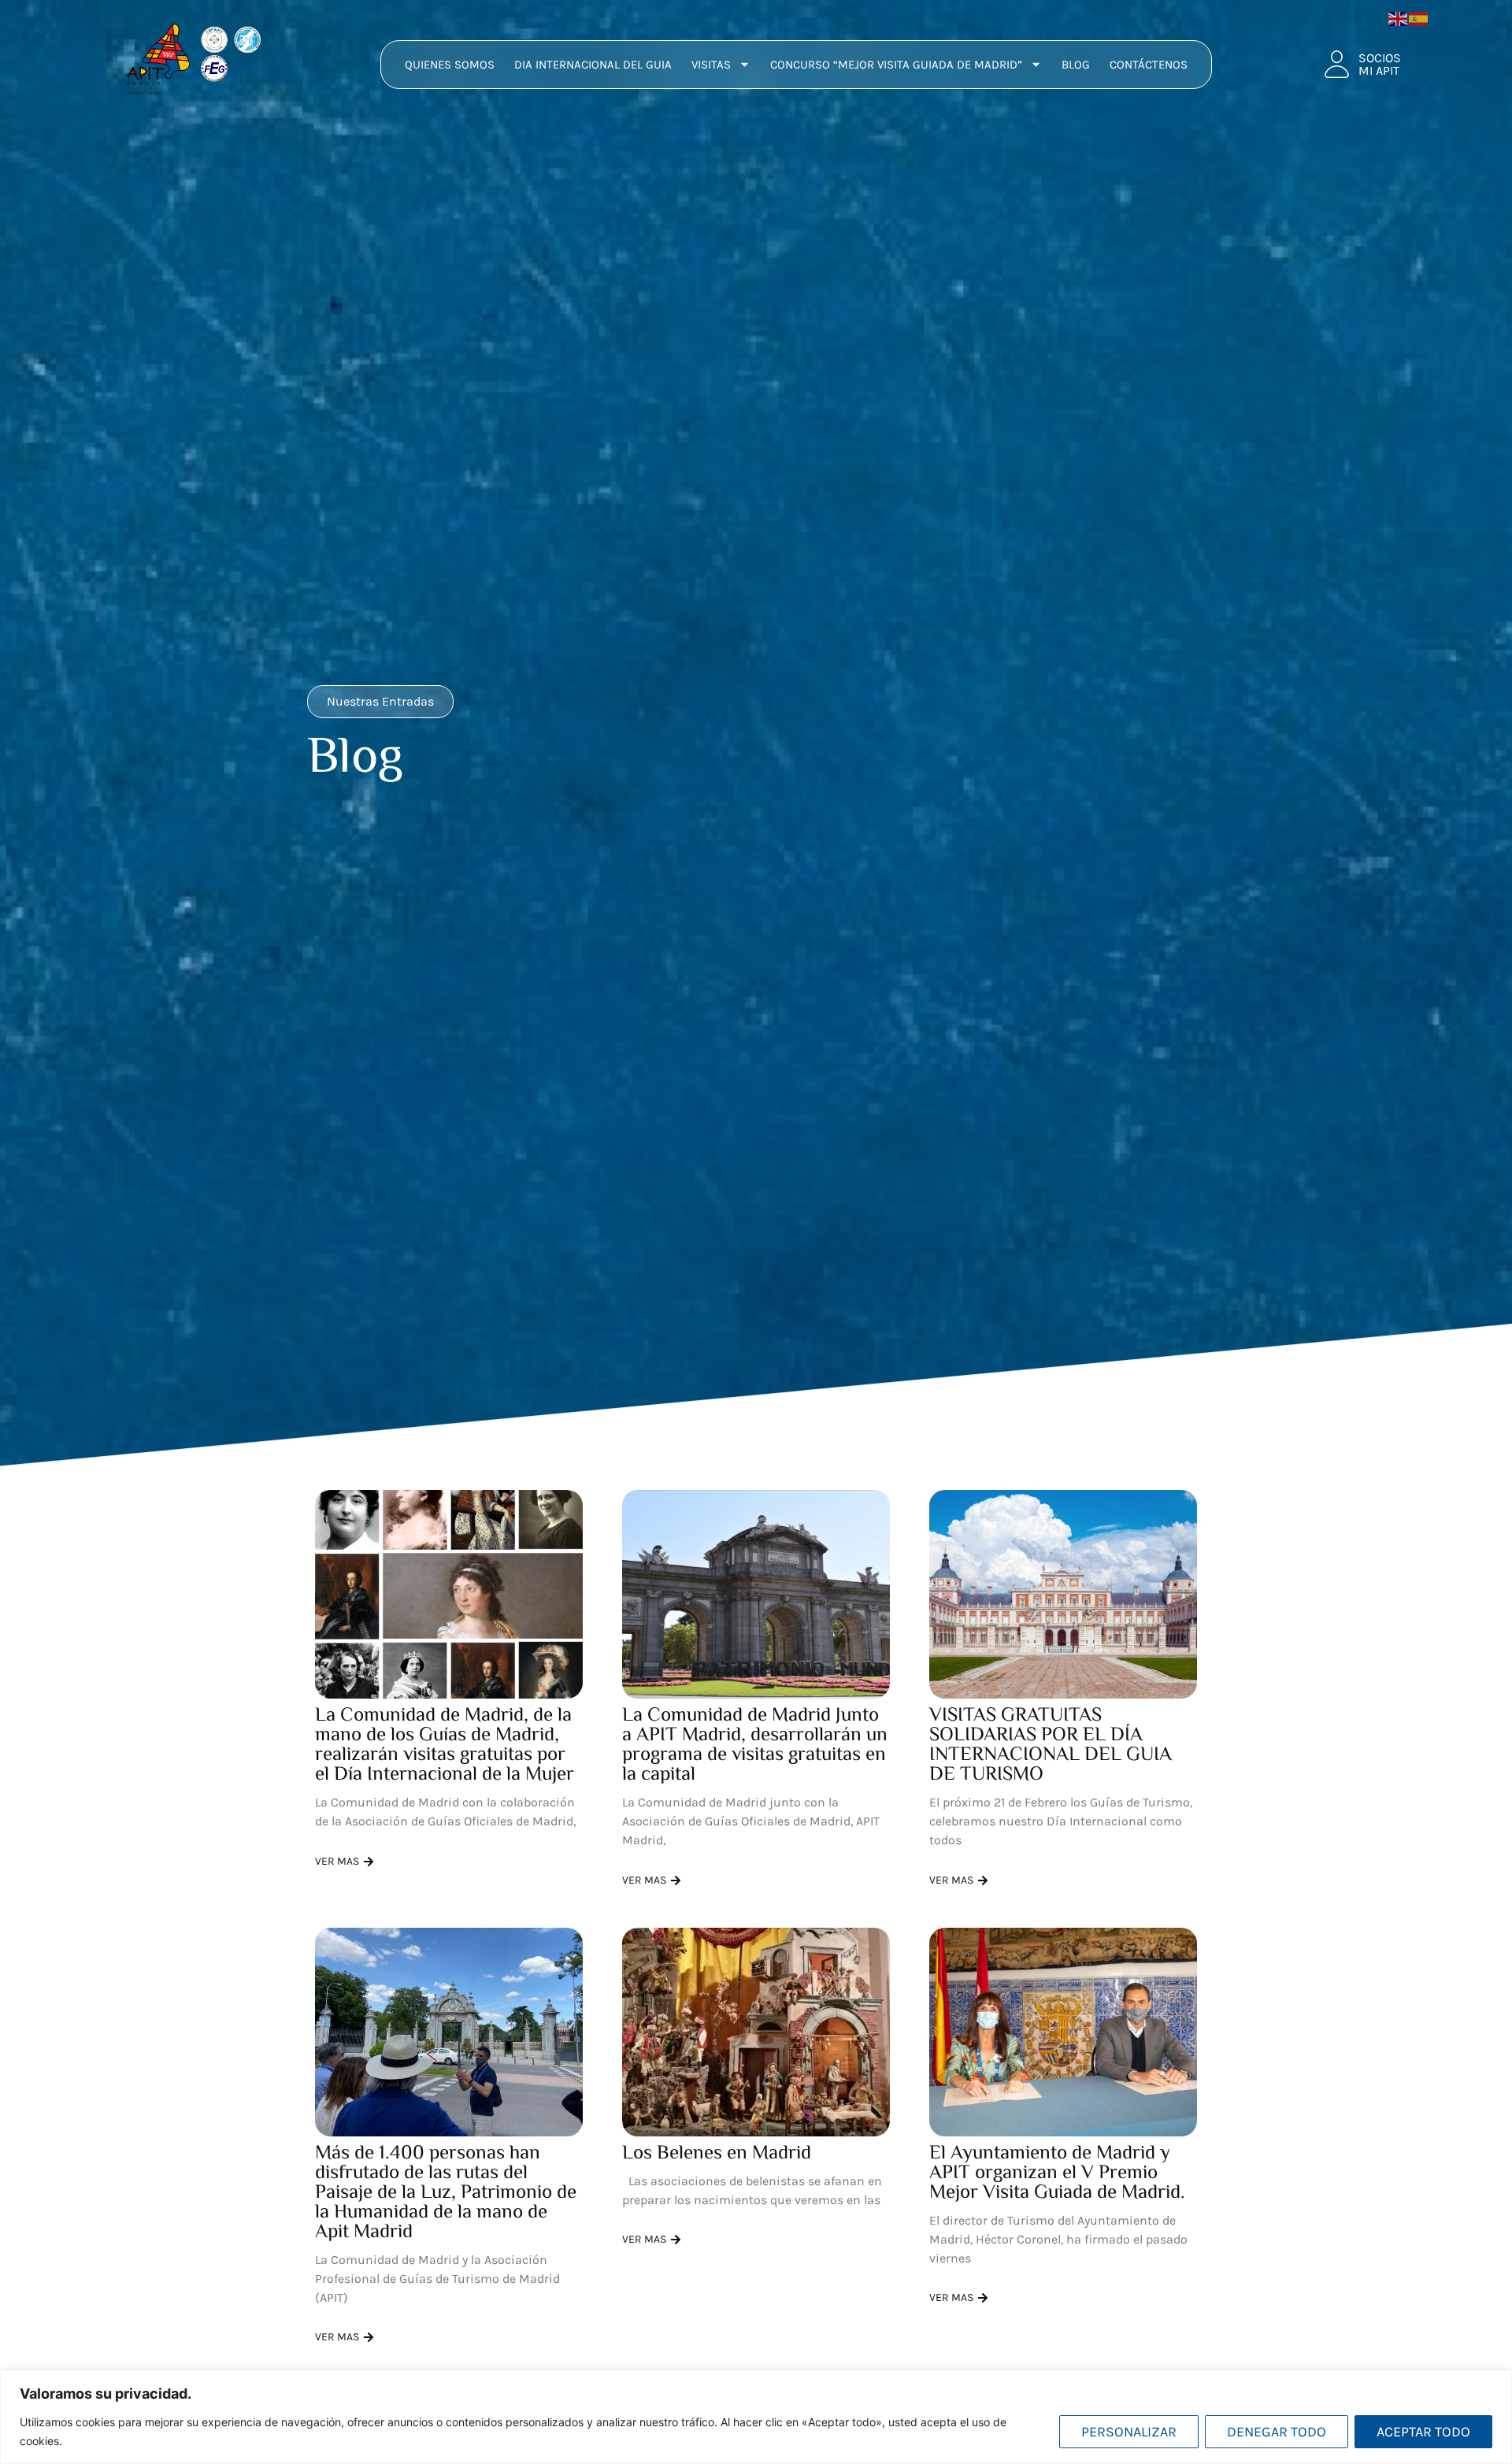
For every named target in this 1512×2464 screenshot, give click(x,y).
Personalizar (1129, 2432)
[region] (756, 2417)
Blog (1076, 65)
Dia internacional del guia (593, 65)
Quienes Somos (450, 65)
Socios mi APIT (1380, 64)
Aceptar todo (1423, 2432)
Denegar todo (1277, 2432)
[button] (380, 702)
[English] (1399, 17)
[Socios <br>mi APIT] (1337, 64)
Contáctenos (1149, 65)
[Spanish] (1419, 17)
